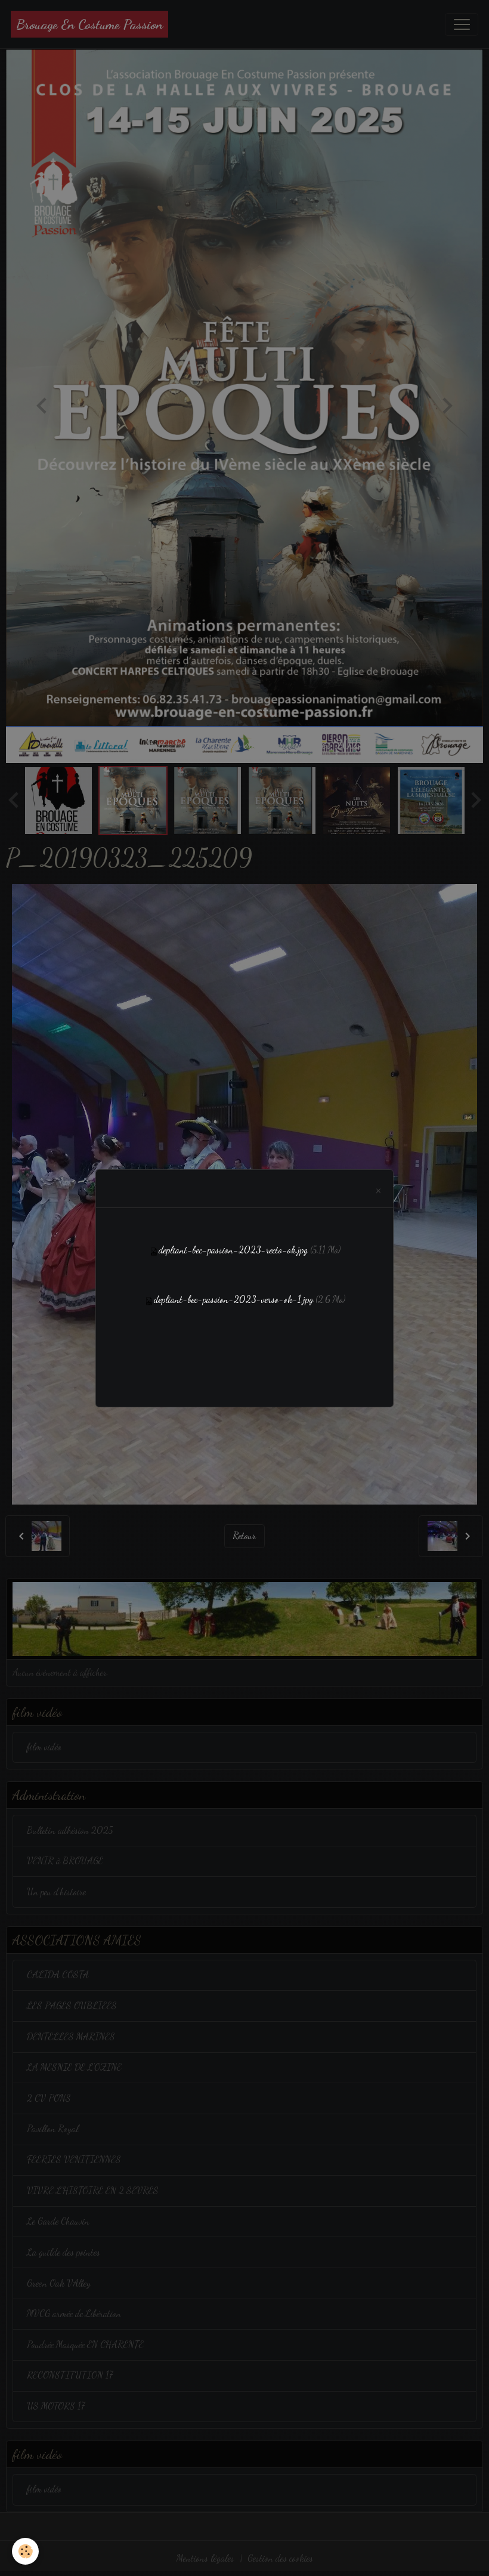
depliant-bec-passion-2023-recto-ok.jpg (233, 1250)
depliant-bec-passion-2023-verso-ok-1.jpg (233, 1299)
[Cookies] (25, 2551)
